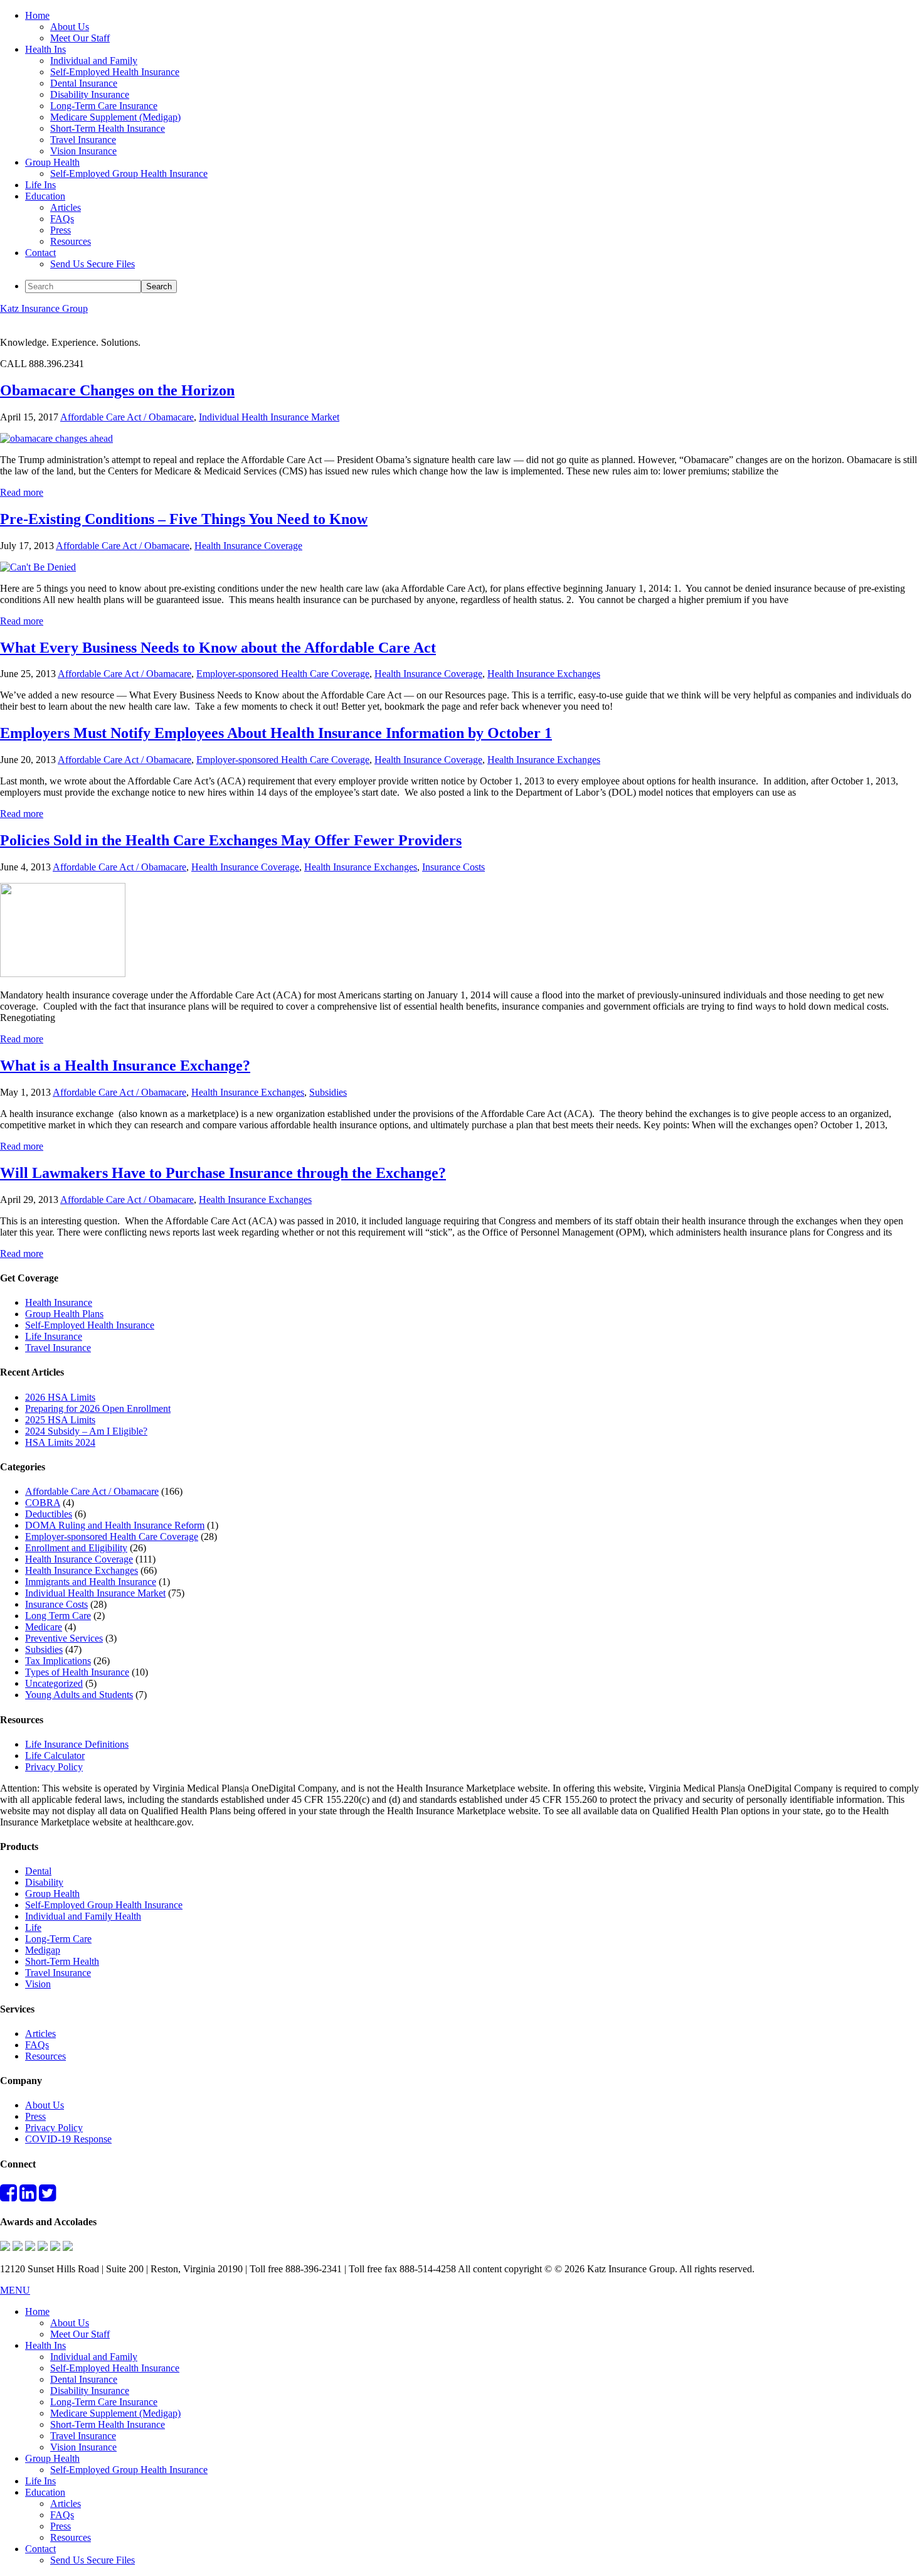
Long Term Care (58, 1616)
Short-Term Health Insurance (108, 2424)
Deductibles (49, 1514)
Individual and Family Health (83, 1916)
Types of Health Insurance (77, 1672)
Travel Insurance (58, 1348)
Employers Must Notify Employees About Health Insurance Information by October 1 (276, 733)
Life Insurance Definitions (77, 1744)
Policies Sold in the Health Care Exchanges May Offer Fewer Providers (231, 840)
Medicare (44, 1627)
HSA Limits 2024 (60, 1442)
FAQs (37, 2045)
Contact (40, 2549)
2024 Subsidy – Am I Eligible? (86, 1431)
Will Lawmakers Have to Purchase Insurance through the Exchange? (223, 1173)
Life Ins (40, 2481)
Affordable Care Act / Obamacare (127, 417)
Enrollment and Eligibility (76, 1548)
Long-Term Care (58, 1939)
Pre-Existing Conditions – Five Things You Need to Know (184, 519)
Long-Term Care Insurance (104, 2402)
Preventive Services (64, 1638)
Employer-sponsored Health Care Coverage (283, 674)
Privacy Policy (54, 1767)
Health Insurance (59, 1302)
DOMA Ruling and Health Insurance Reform (115, 1525)
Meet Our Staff (80, 2334)
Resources (45, 2056)
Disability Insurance (90, 2391)
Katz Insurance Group (44, 308)
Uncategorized (54, 1683)
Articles (40, 2034)
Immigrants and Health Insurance (91, 1582)
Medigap (43, 1950)
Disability (44, 1882)
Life (33, 1927)
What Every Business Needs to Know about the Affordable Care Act (218, 648)
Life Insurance (54, 1336)
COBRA (43, 1503)
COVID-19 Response (68, 2139)
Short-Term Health (62, 1961)
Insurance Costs (453, 867)
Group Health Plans (64, 1314)
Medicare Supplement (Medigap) (115, 2413)
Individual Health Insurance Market (269, 417)
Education (45, 2492)
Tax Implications (58, 1661)
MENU (15, 2290)
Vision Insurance (83, 2447)
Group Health (52, 1894)
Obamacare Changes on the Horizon (117, 390)
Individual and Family (94, 2357)
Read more (22, 492)
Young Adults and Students (79, 1695)
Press (35, 2116)
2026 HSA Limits (60, 1397)
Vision (38, 1984)
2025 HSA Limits (60, 1420)
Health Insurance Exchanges (544, 674)
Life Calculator (55, 1756)
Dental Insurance (84, 2379)
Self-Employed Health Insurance (90, 1325)
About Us (45, 2105)
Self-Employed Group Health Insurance (104, 1905)
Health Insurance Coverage (248, 546)
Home (37, 2311)
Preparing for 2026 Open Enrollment (98, 1408)
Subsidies (328, 1092)
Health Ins (45, 2345)
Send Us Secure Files (93, 2560)
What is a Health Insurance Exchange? (125, 1066)
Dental (38, 1871)
